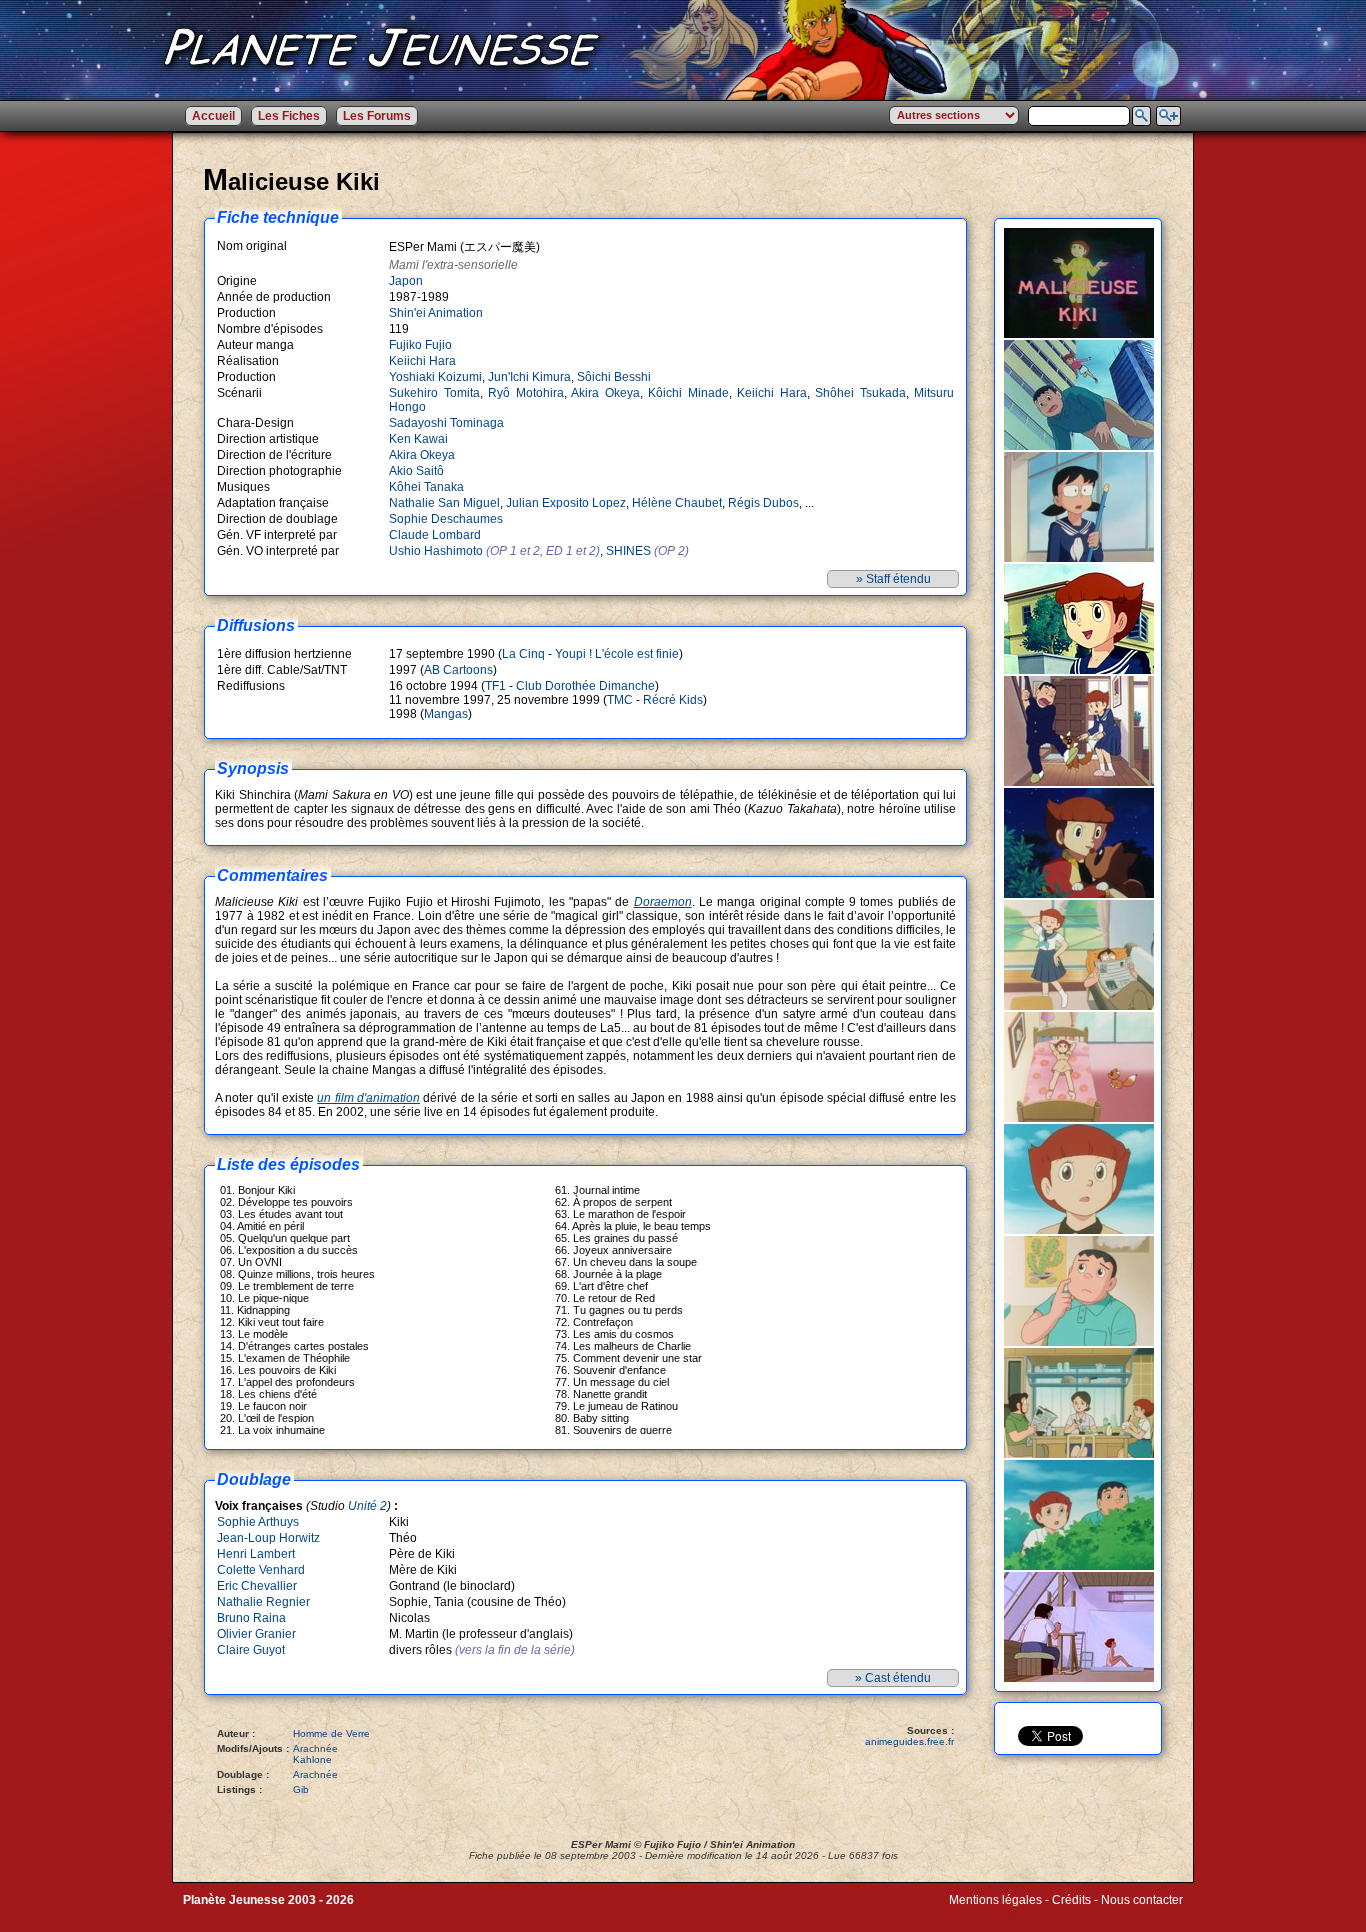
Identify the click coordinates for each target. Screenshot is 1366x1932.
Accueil (213, 116)
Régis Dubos (763, 503)
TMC (620, 700)
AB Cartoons (458, 670)
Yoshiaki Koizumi (435, 377)
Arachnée (315, 1748)
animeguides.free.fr (909, 1741)
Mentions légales (995, 1900)
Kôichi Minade (688, 393)
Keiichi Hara (422, 361)
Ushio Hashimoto (436, 551)
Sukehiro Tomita (434, 393)
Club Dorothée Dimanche (585, 686)
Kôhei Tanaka (426, 487)
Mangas (446, 714)
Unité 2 (367, 1506)
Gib (301, 1789)
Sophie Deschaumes (446, 519)
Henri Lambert (256, 1554)
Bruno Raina (251, 1618)
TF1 (495, 686)
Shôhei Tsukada (860, 393)
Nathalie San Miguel (444, 503)
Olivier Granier (256, 1634)
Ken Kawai (418, 439)
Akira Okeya (605, 393)
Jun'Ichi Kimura (529, 377)
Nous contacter (1142, 1900)
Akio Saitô (416, 471)
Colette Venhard (261, 1570)
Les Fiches (289, 116)
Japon (406, 281)
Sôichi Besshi (614, 377)
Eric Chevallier (257, 1586)
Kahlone (312, 1759)
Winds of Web (986, 1914)
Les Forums (377, 116)
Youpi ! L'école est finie (617, 654)
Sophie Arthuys (258, 1522)
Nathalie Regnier (263, 1602)
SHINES (628, 551)
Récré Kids (673, 700)
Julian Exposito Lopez (566, 503)
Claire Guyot (251, 1650)
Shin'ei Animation (436, 313)
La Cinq (523, 654)
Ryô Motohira (526, 393)
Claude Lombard (435, 535)
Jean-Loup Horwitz (268, 1538)
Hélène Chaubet (677, 503)
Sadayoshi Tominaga (446, 423)
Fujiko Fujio (420, 345)
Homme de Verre (331, 1733)
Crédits (1071, 1900)
